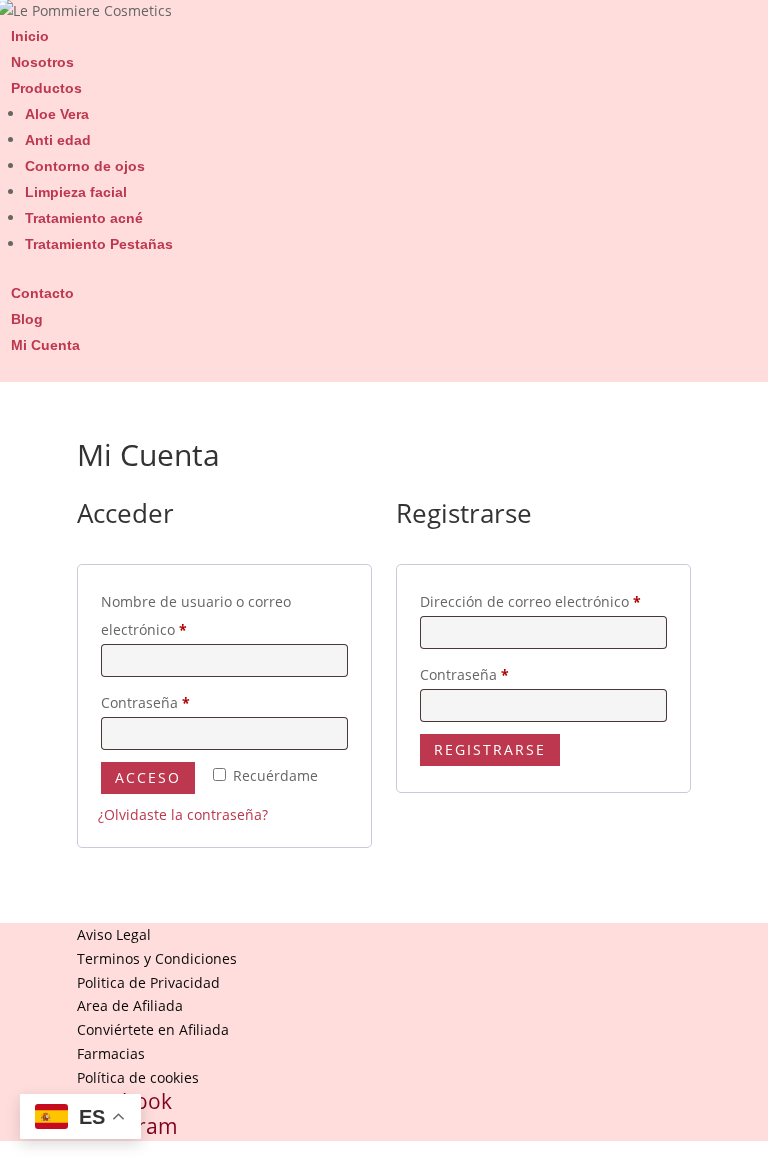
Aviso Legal (114, 934)
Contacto (42, 293)
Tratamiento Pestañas (99, 244)
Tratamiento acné (84, 218)
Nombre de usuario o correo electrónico (196, 615)
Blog (27, 319)
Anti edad (58, 140)
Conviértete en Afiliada (153, 1029)
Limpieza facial (76, 192)
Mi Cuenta (45, 345)
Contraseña (182, 702)
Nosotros (42, 62)
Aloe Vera (57, 114)
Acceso (148, 777)
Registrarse (490, 749)
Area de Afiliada (130, 1005)
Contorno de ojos (85, 166)
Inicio (30, 36)
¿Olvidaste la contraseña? (183, 814)
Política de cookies (138, 1077)
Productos (46, 88)
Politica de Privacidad (148, 982)
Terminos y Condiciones (157, 958)
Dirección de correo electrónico (543, 601)
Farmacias (111, 1053)
